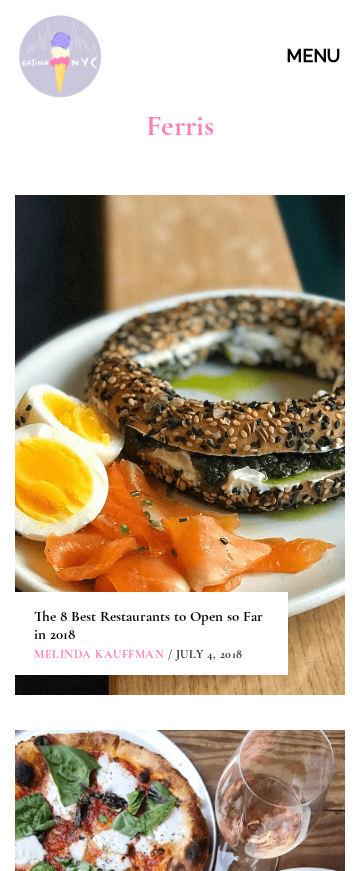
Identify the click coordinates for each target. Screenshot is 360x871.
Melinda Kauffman (99, 654)
